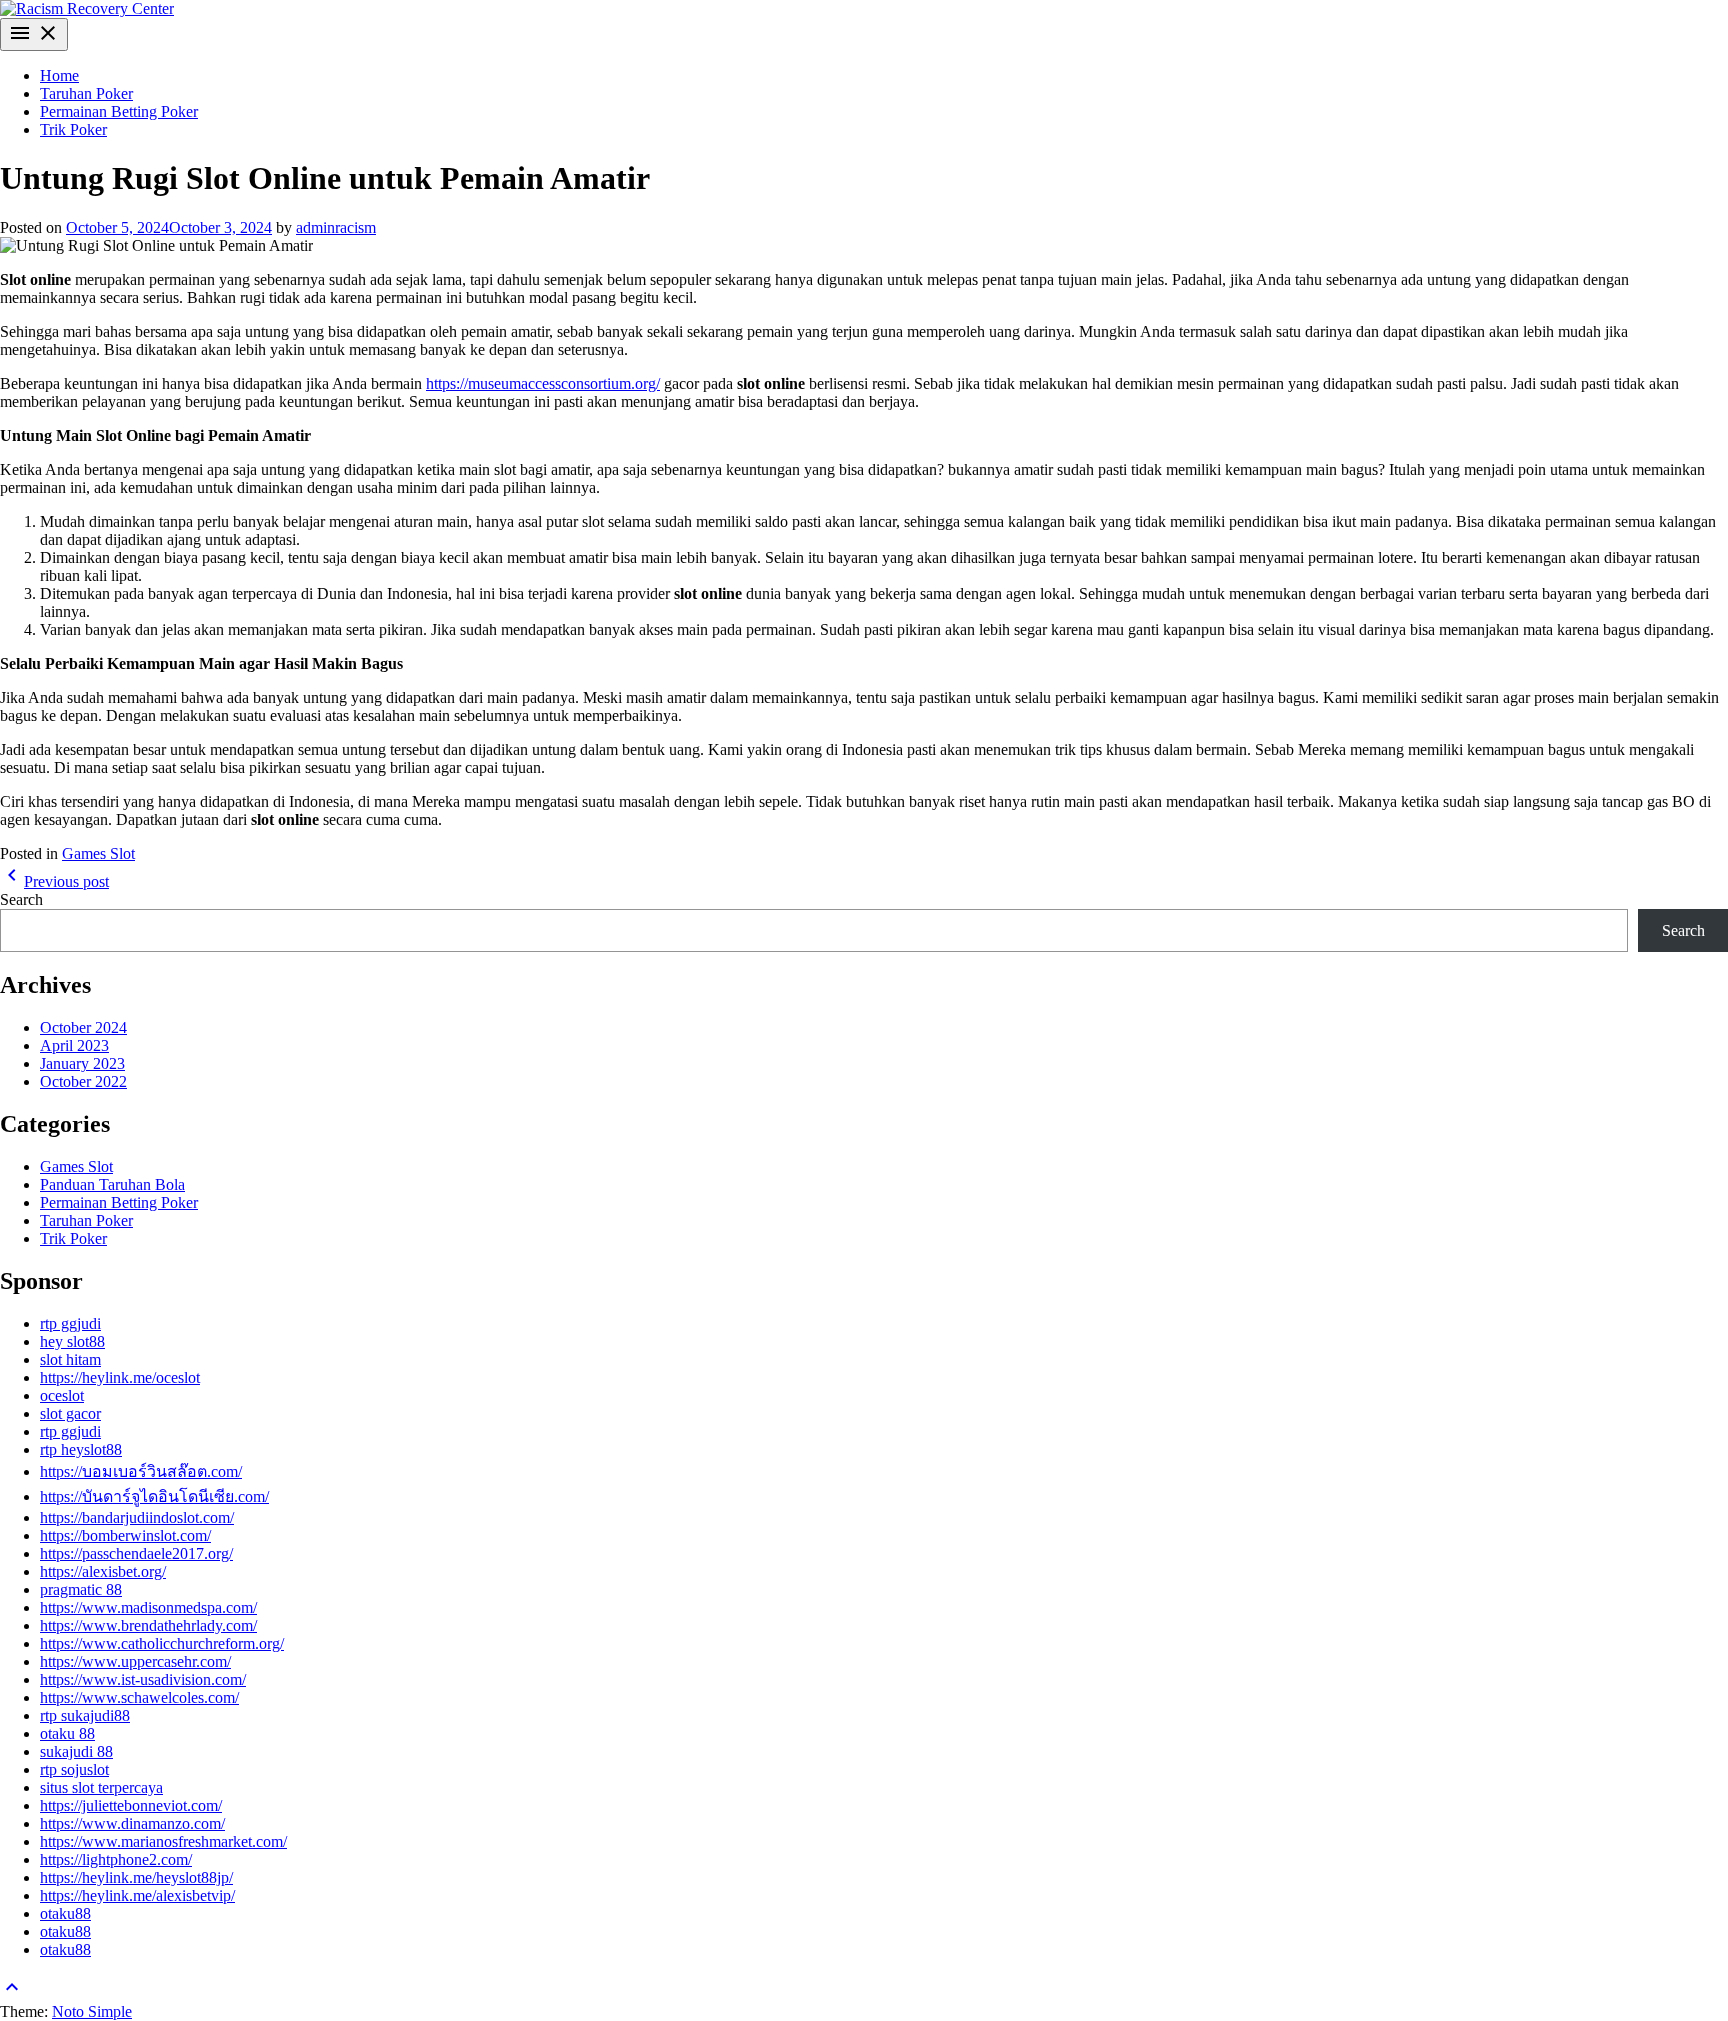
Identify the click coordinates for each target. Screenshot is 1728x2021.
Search (21, 899)
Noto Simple (92, 2011)
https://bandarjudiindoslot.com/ (137, 1517)
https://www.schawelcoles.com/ (139, 1697)
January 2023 (82, 1063)
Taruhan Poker (86, 93)
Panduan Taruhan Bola (112, 1184)
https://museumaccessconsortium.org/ (543, 383)
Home (59, 75)
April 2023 (74, 1045)
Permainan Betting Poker (119, 111)
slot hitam (70, 1359)
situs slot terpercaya (101, 1787)
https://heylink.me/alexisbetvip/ (137, 1895)
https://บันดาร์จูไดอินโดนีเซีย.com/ (154, 1496)
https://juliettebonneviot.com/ (131, 1805)
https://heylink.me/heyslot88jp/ (136, 1877)
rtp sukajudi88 (85, 1715)
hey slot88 (72, 1341)
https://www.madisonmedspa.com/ (148, 1607)
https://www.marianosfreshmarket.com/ (163, 1841)
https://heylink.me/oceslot (120, 1377)
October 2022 (83, 1081)
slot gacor (70, 1413)
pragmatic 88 (81, 1589)
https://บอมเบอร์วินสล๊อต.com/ (141, 1471)
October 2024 (83, 1027)
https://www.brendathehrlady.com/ (148, 1625)
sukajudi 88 (76, 1751)
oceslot (62, 1395)
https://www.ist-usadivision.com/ (143, 1679)
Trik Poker (73, 129)
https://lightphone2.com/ (116, 1859)
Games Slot (98, 853)
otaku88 (65, 1913)
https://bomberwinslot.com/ (125, 1535)
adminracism (336, 227)
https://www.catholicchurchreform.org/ (162, 1643)
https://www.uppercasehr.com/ (135, 1661)
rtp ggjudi (70, 1323)
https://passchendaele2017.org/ (136, 1553)
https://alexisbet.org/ (103, 1571)
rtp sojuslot (74, 1769)
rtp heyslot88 (81, 1449)
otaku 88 (67, 1733)
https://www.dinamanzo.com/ (132, 1823)
